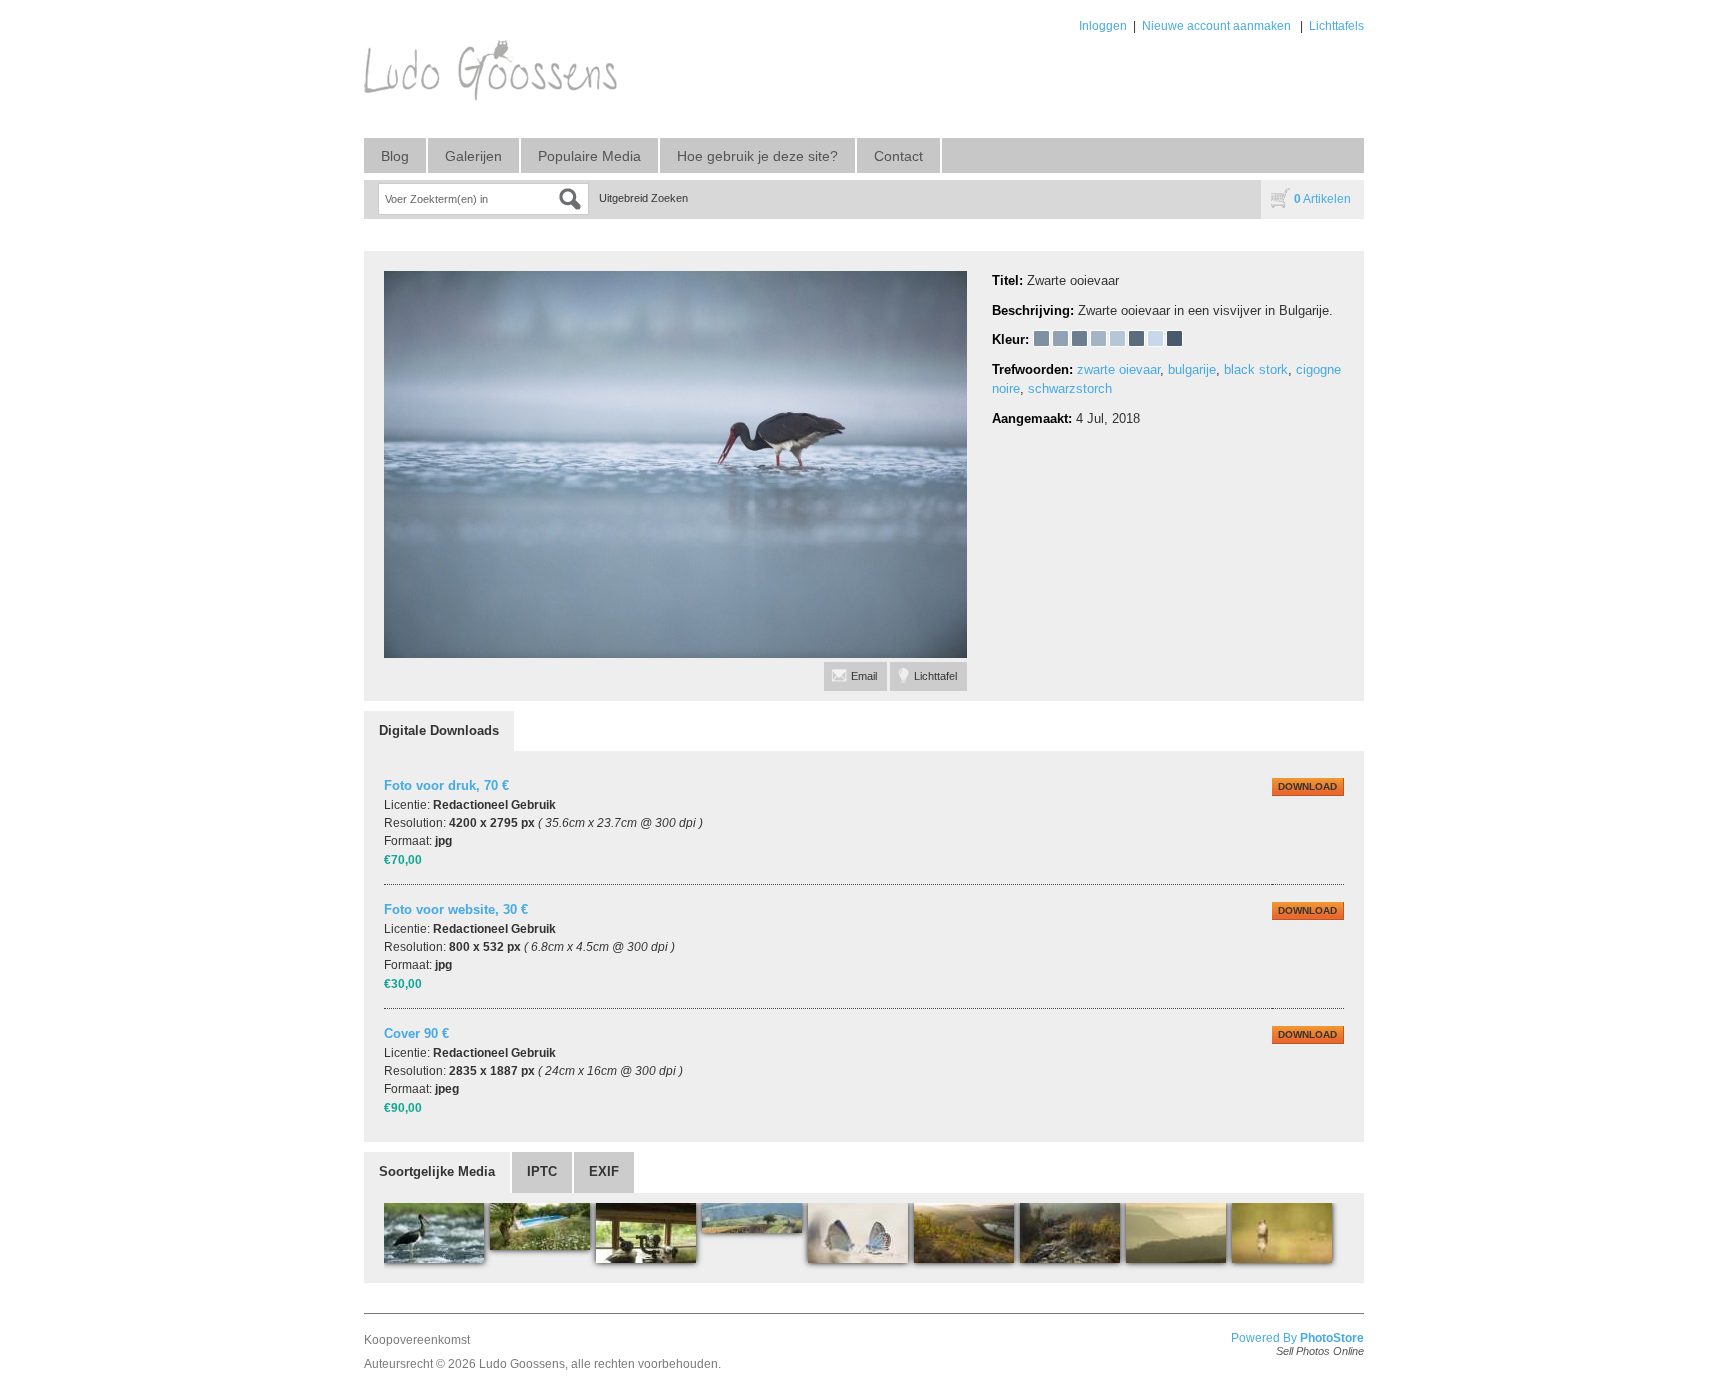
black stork (1256, 369)
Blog (395, 156)
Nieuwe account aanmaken (1216, 26)
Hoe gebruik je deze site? (757, 156)
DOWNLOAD (1307, 786)
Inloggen (1103, 26)
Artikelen (1322, 199)
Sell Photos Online (1320, 1351)
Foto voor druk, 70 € (446, 785)
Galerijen (473, 156)
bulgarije (1192, 369)
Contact (898, 156)
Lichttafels (1336, 26)
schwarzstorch (1070, 388)
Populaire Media (589, 156)
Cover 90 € (416, 1033)
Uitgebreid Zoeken (643, 198)
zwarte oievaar (1118, 369)
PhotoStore (1332, 1338)
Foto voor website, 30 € (456, 909)
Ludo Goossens (522, 1364)
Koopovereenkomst (417, 1340)
